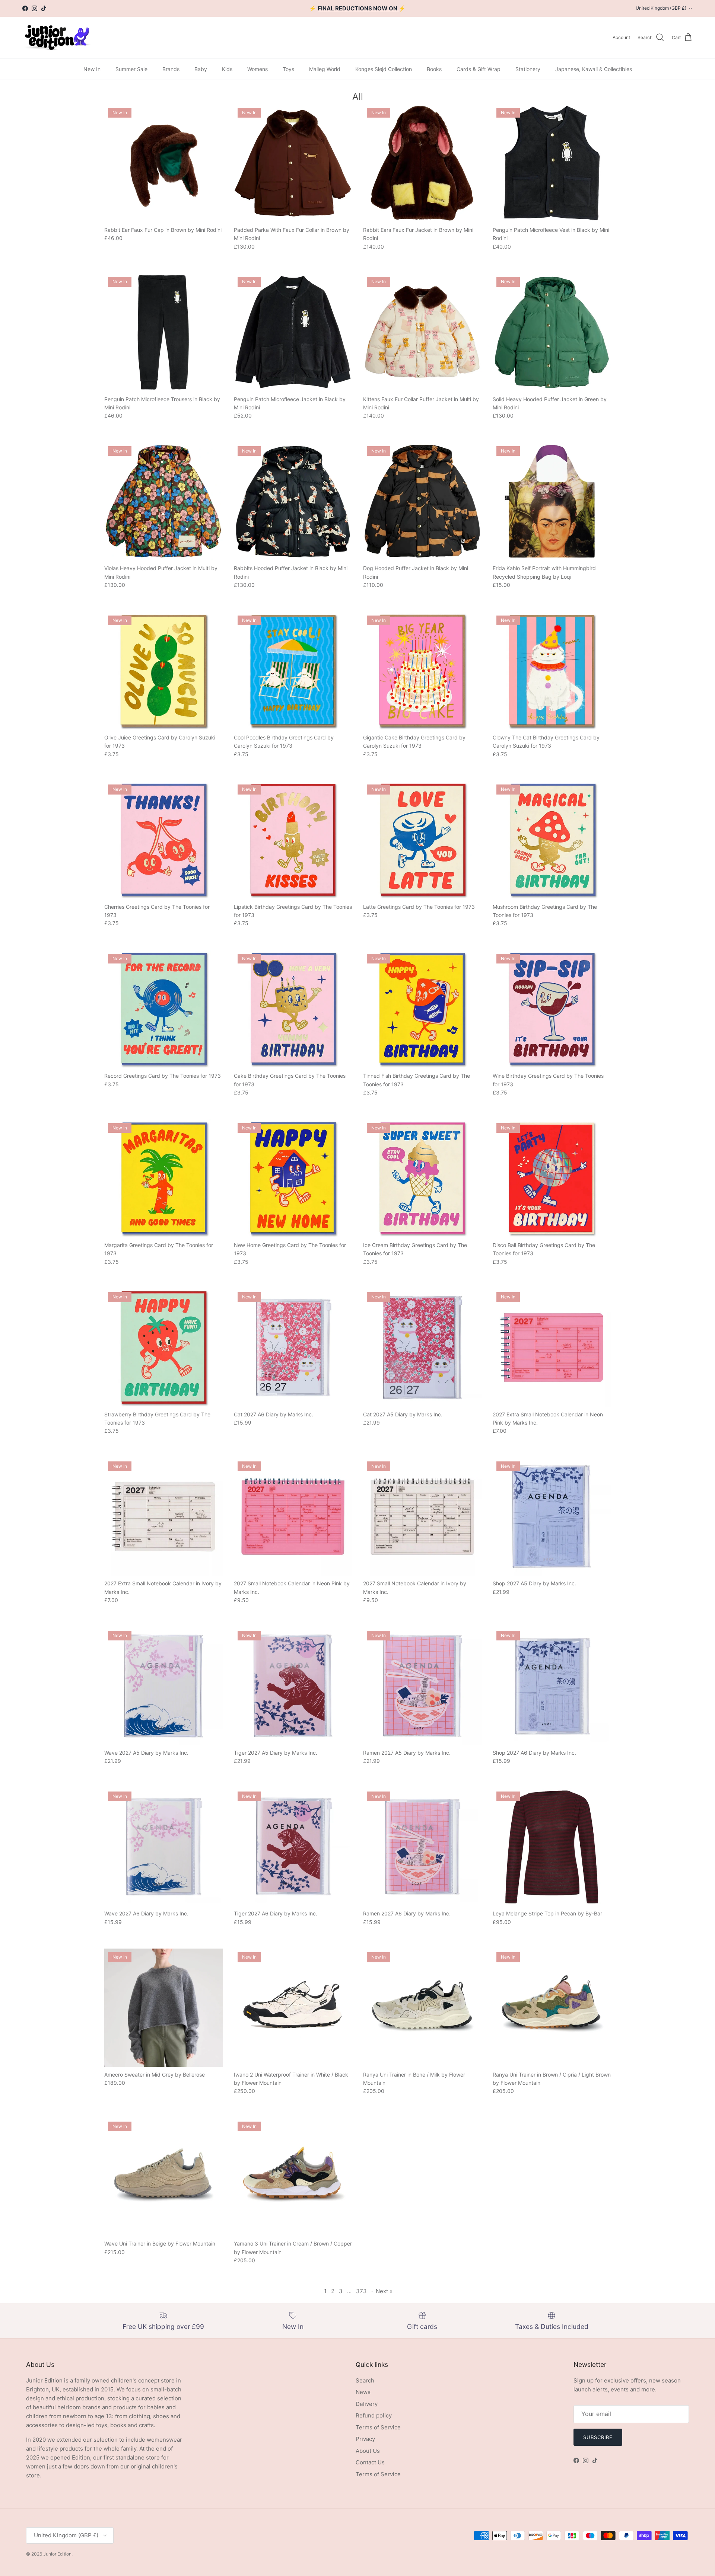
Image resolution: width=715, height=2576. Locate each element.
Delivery (367, 2404)
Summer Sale (131, 69)
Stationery (528, 69)
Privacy (365, 2439)
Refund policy (374, 2415)
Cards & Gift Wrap (479, 69)
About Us (368, 2451)
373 (361, 2291)
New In (92, 69)
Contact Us (370, 2462)
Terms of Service (378, 2427)
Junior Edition (57, 2554)
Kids (227, 69)
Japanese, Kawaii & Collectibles (594, 69)
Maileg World (325, 69)
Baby (201, 69)
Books (434, 69)
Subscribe (598, 2437)
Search (365, 2380)
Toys (288, 69)
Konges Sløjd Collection (384, 69)
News (363, 2392)
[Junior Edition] (57, 37)
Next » (384, 2291)
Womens (258, 69)
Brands (171, 69)
